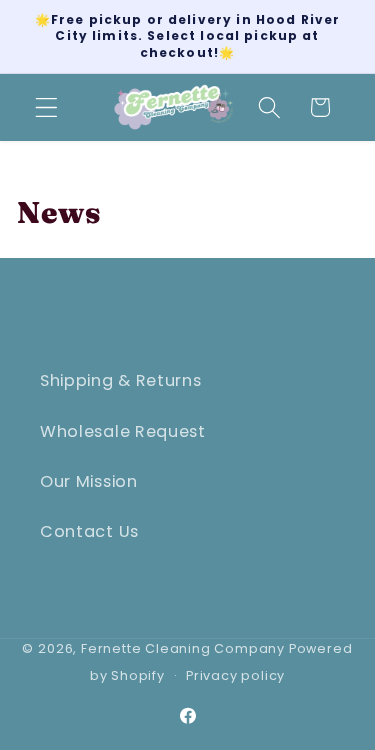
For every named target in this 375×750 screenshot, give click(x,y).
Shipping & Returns (120, 380)
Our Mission (89, 481)
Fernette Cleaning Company (183, 648)
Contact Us (89, 531)
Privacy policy (235, 675)
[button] (46, 107)
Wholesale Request (123, 431)
